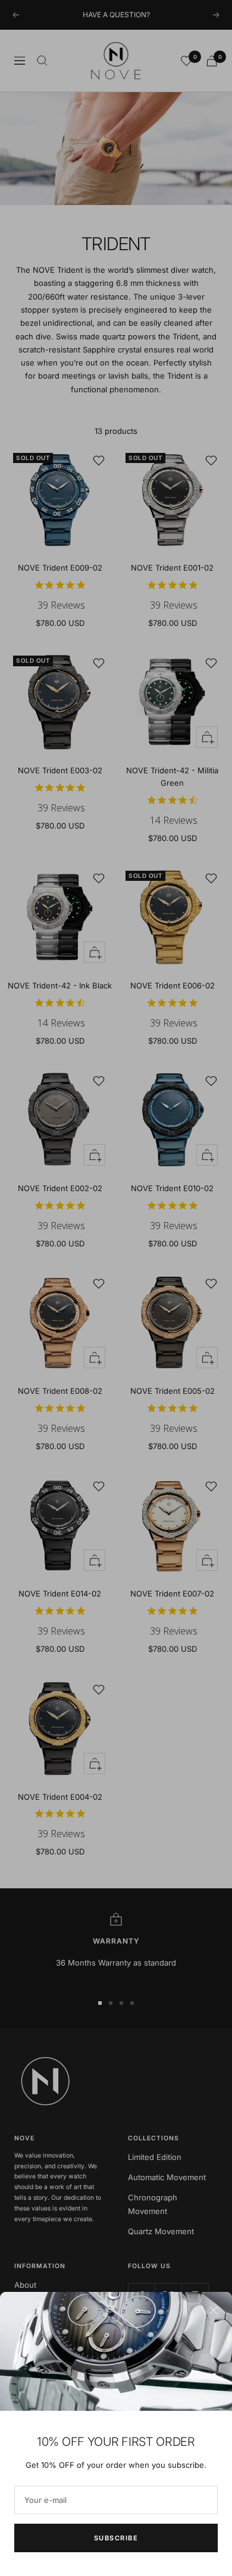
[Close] (214, 2310)
